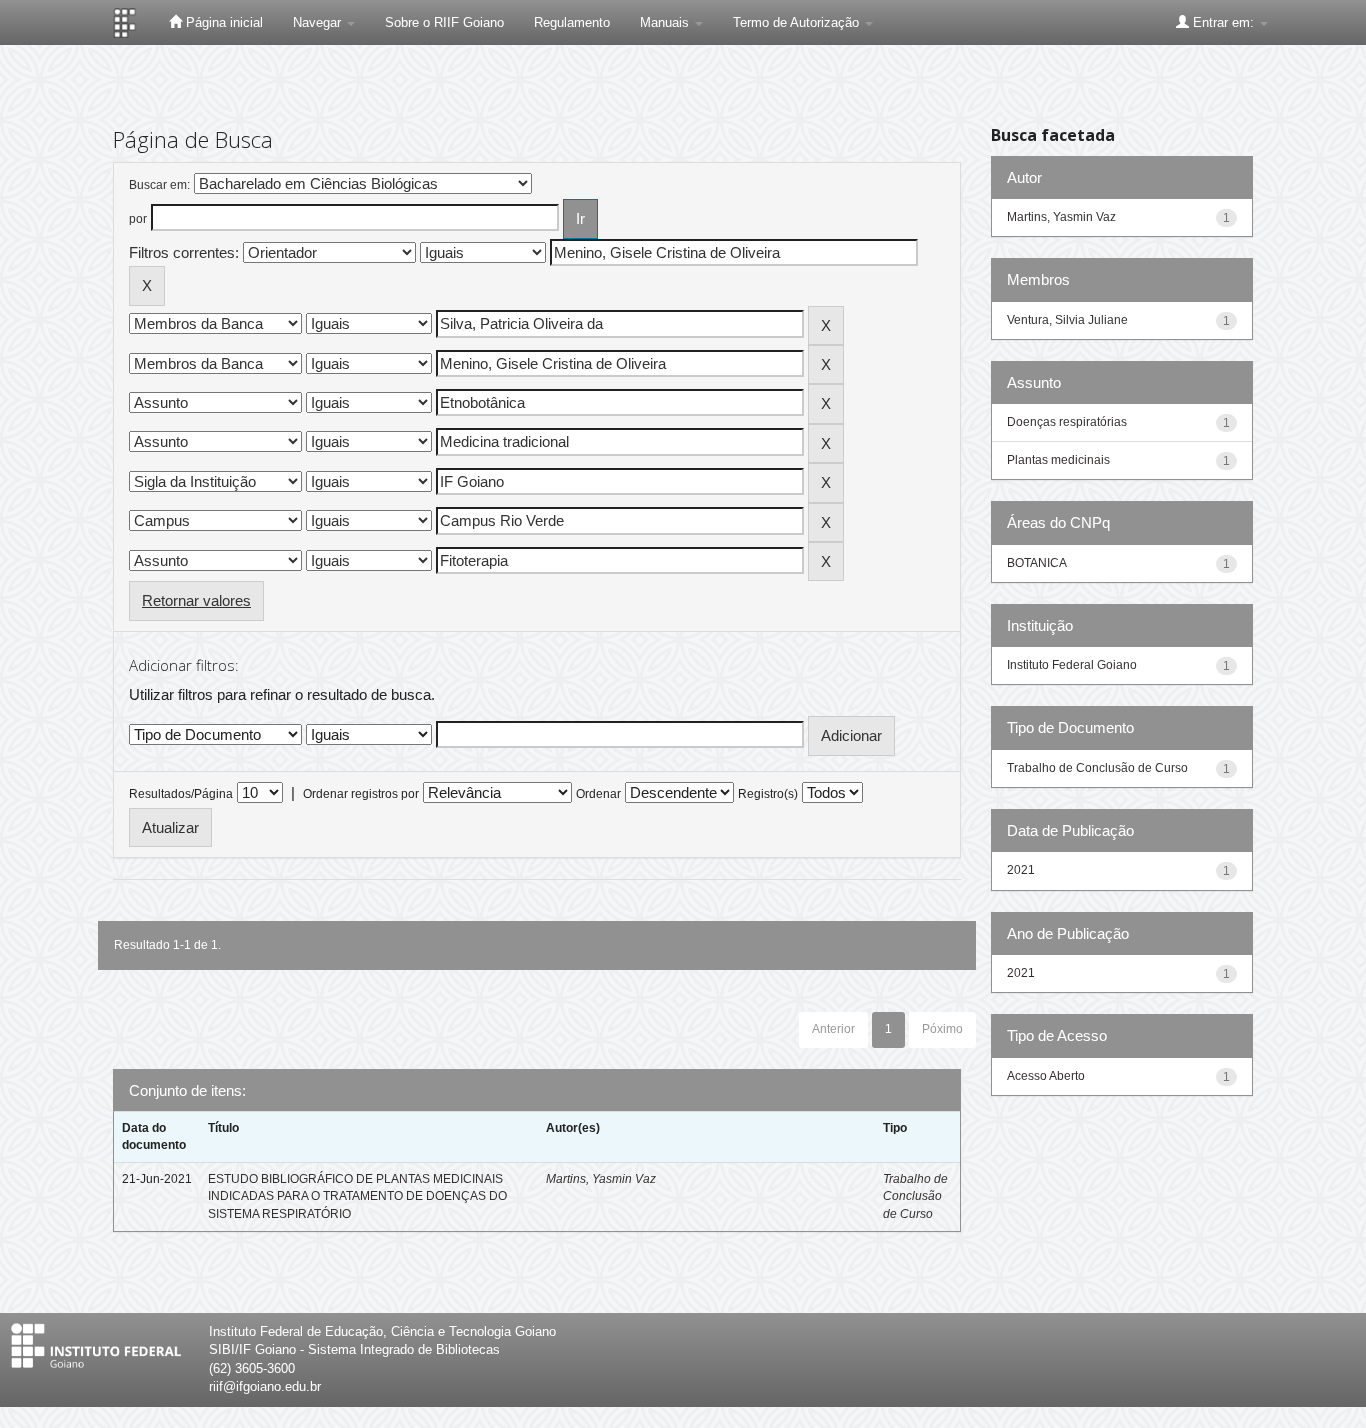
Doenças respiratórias (1067, 422)
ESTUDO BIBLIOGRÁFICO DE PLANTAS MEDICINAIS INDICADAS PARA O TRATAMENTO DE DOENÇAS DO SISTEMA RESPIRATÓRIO (357, 1196)
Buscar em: (159, 185)
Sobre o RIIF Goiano (444, 22)
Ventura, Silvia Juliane (1067, 320)
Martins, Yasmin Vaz (601, 1179)
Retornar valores (196, 600)
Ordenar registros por (361, 794)
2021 (1021, 870)
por (138, 219)
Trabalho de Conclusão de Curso (915, 1196)
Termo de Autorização (798, 22)
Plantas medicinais (1058, 460)
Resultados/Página (181, 794)
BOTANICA (1037, 563)
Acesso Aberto (1046, 1076)
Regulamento (572, 22)
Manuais (666, 22)
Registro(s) (768, 794)
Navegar (319, 22)
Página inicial (222, 22)
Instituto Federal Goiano (1072, 665)
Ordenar (598, 794)
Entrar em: (1223, 22)
